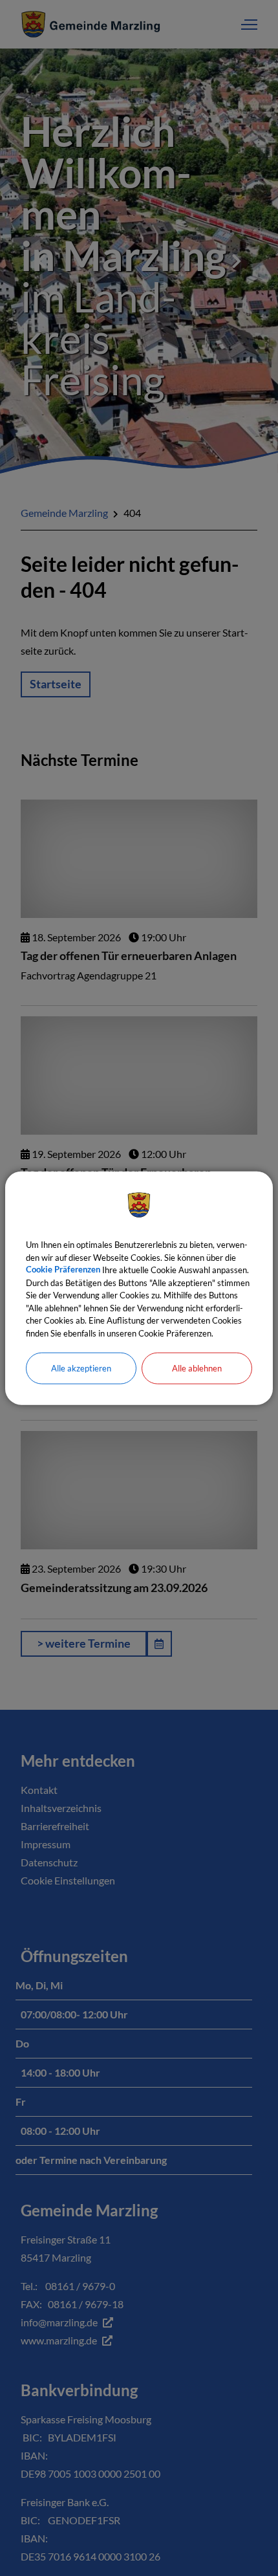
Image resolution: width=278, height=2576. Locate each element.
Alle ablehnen (197, 1368)
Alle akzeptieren (81, 1368)
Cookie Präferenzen (63, 1270)
